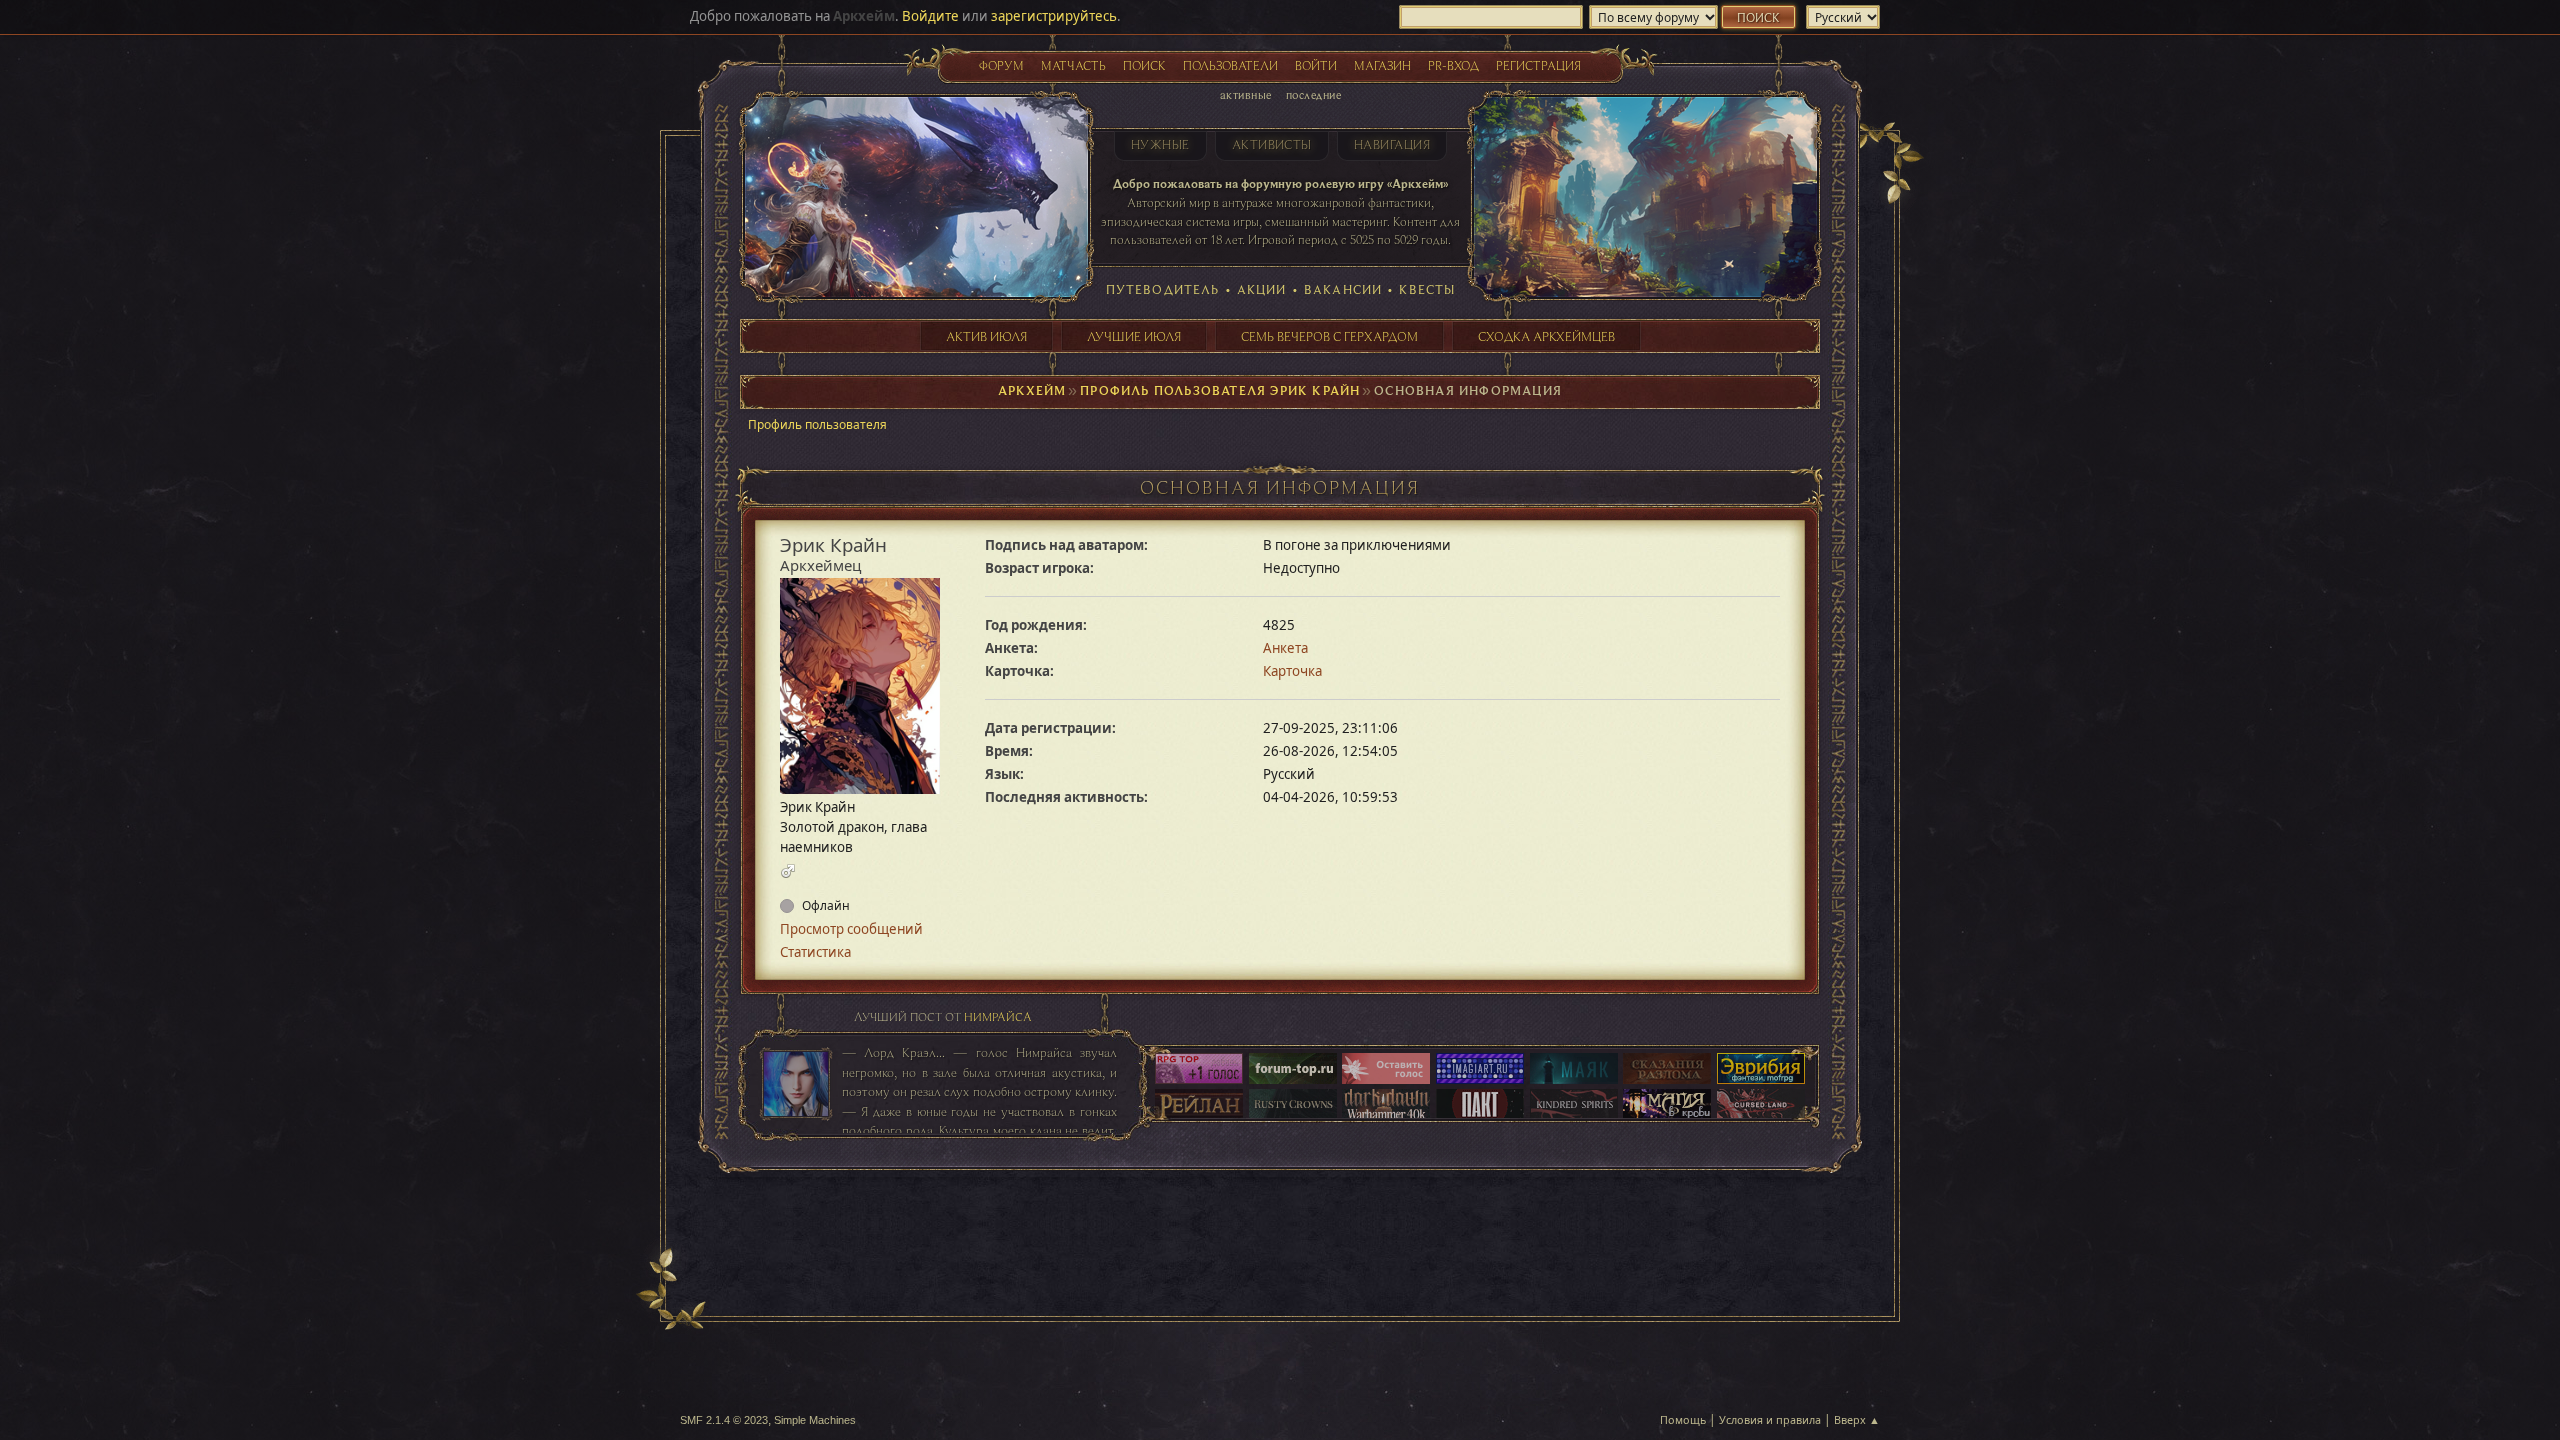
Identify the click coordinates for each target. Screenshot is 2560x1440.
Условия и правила (1770, 1419)
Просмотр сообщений (851, 929)
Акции (1262, 289)
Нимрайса (998, 1016)
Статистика (815, 952)
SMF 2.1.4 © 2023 (724, 1420)
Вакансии (1343, 289)
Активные (1246, 94)
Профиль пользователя (817, 424)
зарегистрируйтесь (1054, 16)
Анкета (1285, 648)
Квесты (1427, 289)
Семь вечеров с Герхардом (1329, 336)
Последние (1313, 94)
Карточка (1292, 671)
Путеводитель (1163, 289)
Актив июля (986, 336)
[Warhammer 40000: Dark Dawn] (1386, 1106)
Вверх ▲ (1857, 1419)
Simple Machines (815, 1420)
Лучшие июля (1134, 336)
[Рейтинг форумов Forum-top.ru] (1293, 1070)
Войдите (930, 16)
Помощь (1683, 1419)
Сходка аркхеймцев (1546, 336)
